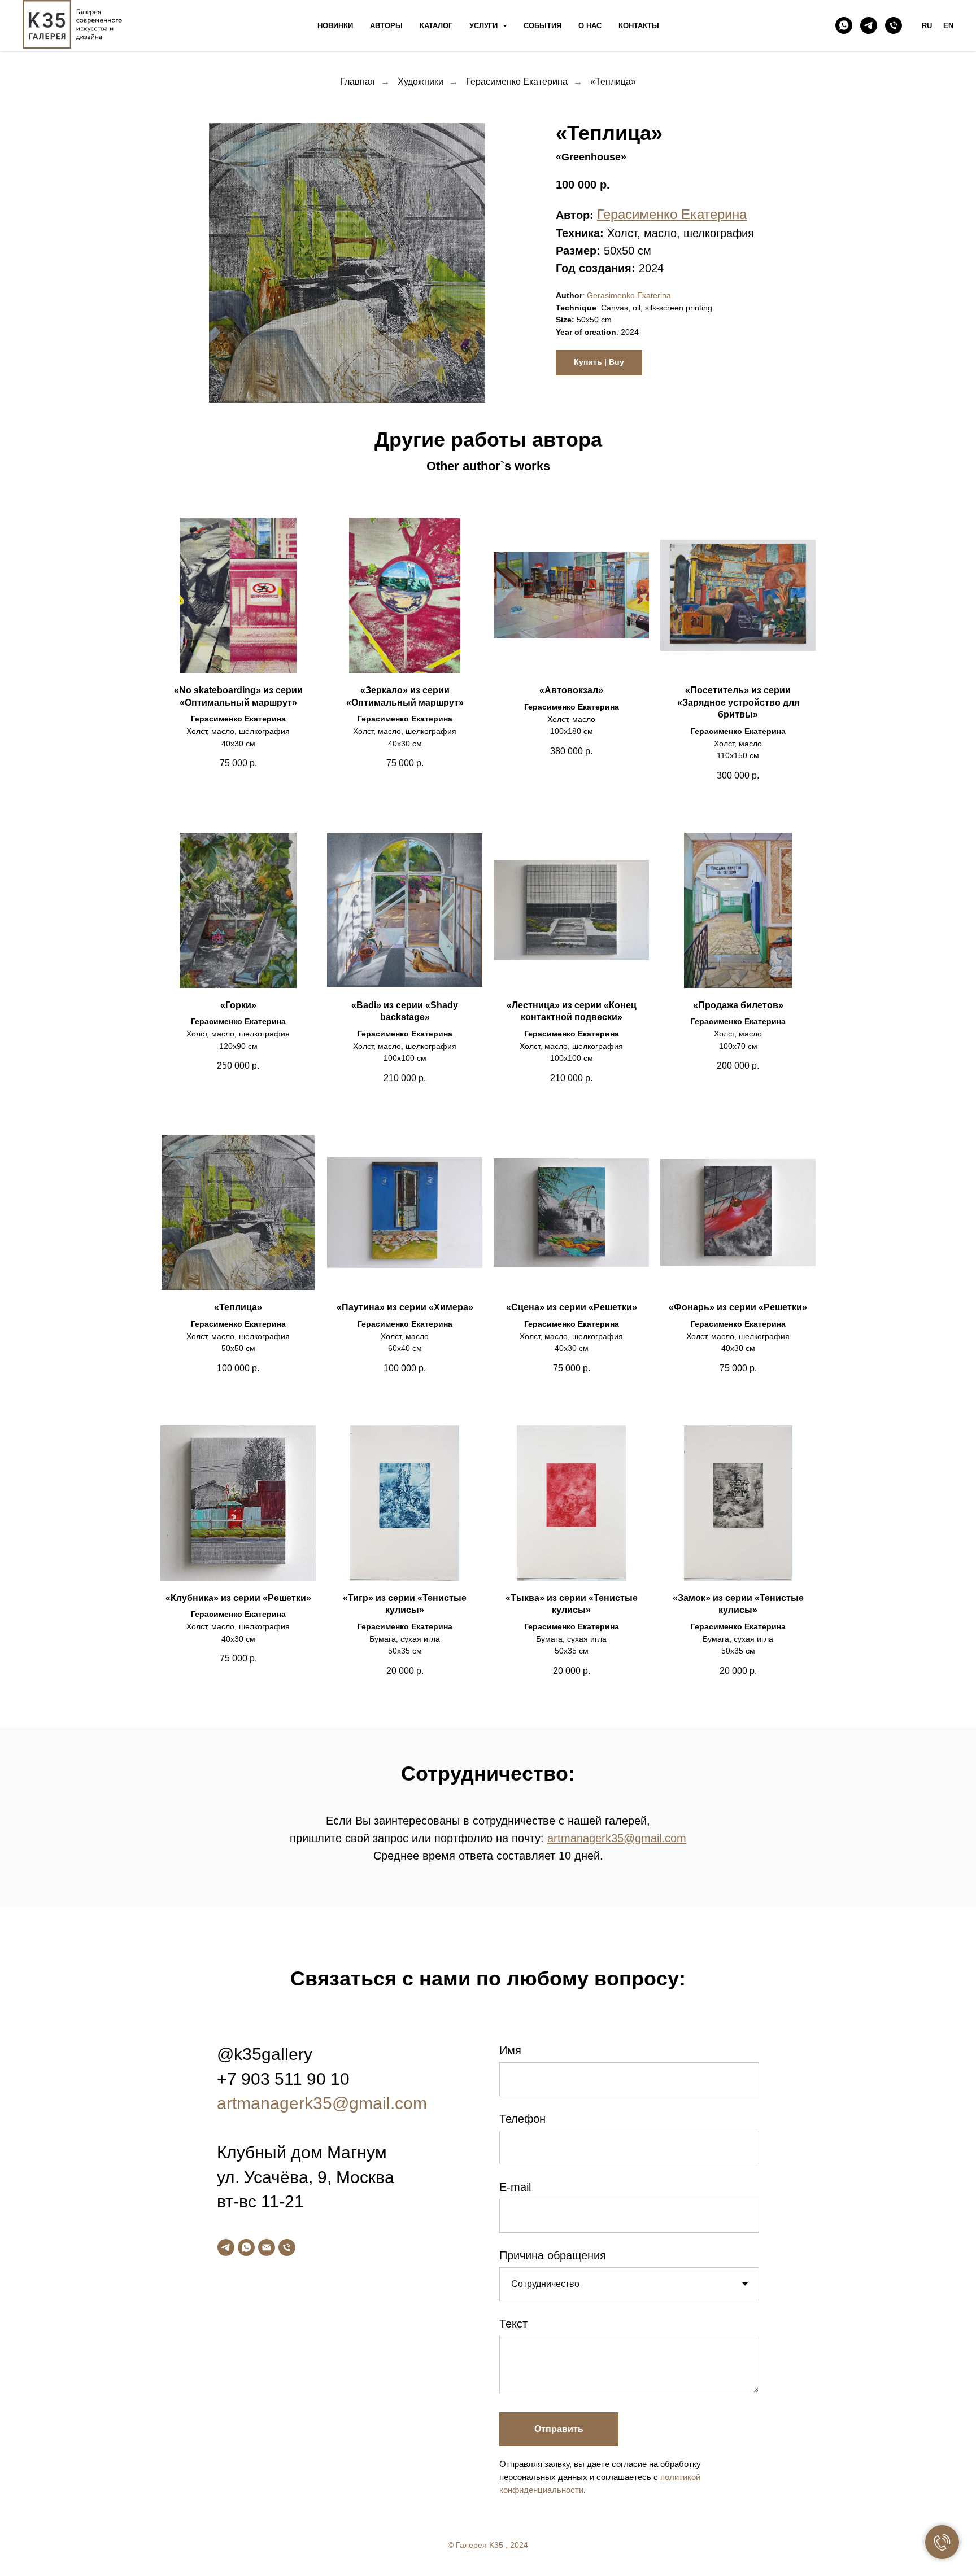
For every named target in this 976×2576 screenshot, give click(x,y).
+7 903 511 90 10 (283, 2079)
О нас (590, 26)
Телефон (522, 2119)
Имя (510, 2050)
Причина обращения (553, 2255)
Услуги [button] (485, 26)
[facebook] (898, 2550)
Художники (421, 82)
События (543, 26)
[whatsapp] (844, 25)
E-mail (515, 2187)
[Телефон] (894, 25)
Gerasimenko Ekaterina (629, 295)
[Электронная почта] (267, 2247)
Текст (513, 2324)
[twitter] (921, 2550)
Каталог (436, 26)
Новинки (335, 26)
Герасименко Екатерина (517, 82)
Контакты (639, 26)
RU (927, 26)
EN (948, 26)
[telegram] (869, 25)
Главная (358, 82)
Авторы (386, 26)
